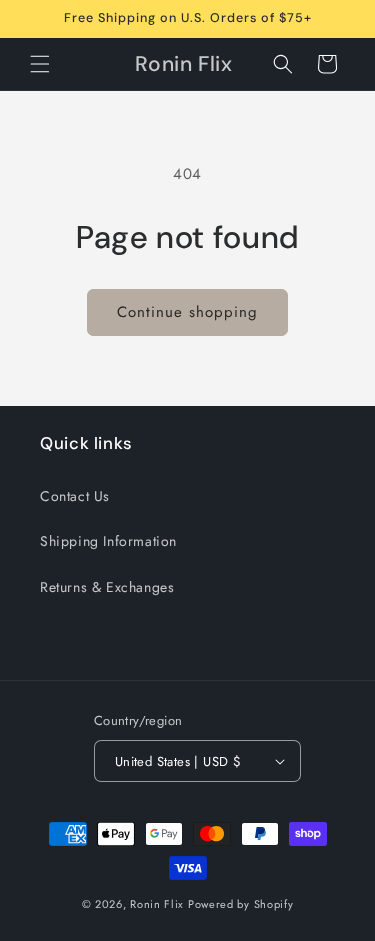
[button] (40, 64)
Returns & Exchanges (107, 587)
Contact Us (75, 496)
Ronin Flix (157, 904)
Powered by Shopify (241, 904)
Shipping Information (108, 541)
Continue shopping (187, 312)
